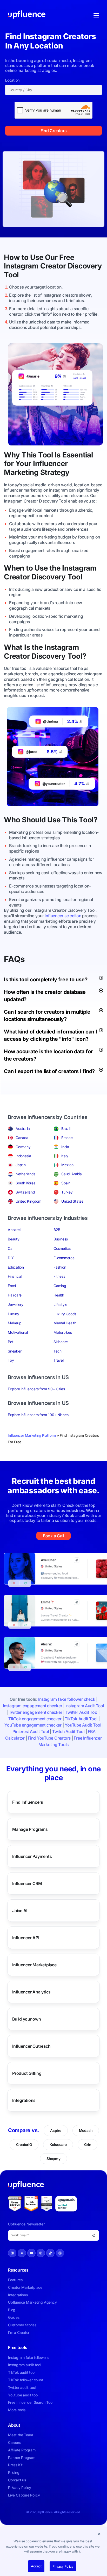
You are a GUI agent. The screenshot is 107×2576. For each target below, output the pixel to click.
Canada (22, 1138)
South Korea (25, 1183)
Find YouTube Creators (49, 1738)
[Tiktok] (50, 2253)
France (67, 1138)
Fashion (60, 1267)
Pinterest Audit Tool (31, 1731)
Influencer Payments (32, 1856)
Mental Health (65, 1323)
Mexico (67, 1165)
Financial (15, 1276)
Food (12, 1286)
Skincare (61, 1342)
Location (12, 80)
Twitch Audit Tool (68, 1731)
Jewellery (16, 1304)
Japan (21, 1165)
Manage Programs (30, 1829)
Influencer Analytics (31, 1992)
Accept (36, 2566)
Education (16, 1267)
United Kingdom (28, 1201)
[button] (99, 2534)
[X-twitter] (22, 2253)
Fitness (59, 1276)
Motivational (18, 1332)
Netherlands (25, 1174)
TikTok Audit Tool (81, 1719)
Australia (23, 1128)
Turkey (67, 1192)
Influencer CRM (27, 1883)
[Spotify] (60, 2253)
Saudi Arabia (72, 1174)
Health (59, 1295)
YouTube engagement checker (33, 1725)
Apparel (14, 1230)
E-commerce (64, 1258)
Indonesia (23, 1156)
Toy (11, 1360)
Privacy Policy (63, 2566)
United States (72, 1201)
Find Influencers (28, 1802)
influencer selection (63, 916)
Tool (11, 275)
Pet (11, 1342)
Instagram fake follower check (67, 1699)
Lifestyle (60, 1304)
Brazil (66, 1128)
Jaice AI (20, 1911)
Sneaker (15, 1351)
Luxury (14, 1314)
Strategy (55, 472)
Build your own (27, 2019)
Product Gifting (27, 2073)
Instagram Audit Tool (85, 1706)
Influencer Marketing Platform (32, 1435)
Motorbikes (63, 1332)
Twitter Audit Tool (82, 1712)
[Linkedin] (12, 2253)
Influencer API (26, 1938)
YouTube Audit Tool (83, 1725)
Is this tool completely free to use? (46, 980)
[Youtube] (31, 2253)
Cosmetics (62, 1248)
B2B (57, 1230)
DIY (11, 1258)
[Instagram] (41, 2253)
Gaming (60, 1286)
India (65, 1147)
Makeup (15, 1323)
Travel (59, 1360)
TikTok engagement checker (35, 1719)
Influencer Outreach (31, 2046)
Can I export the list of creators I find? (49, 1071)
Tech (58, 1351)
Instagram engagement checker (32, 1706)
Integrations (24, 2100)
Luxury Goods (65, 1314)
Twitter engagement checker (36, 1712)
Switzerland (25, 1192)
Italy (65, 1156)
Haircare (15, 1295)
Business (61, 1239)
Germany (23, 1147)
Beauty (14, 1239)
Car (11, 1248)
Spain (66, 1183)
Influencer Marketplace (34, 1965)
